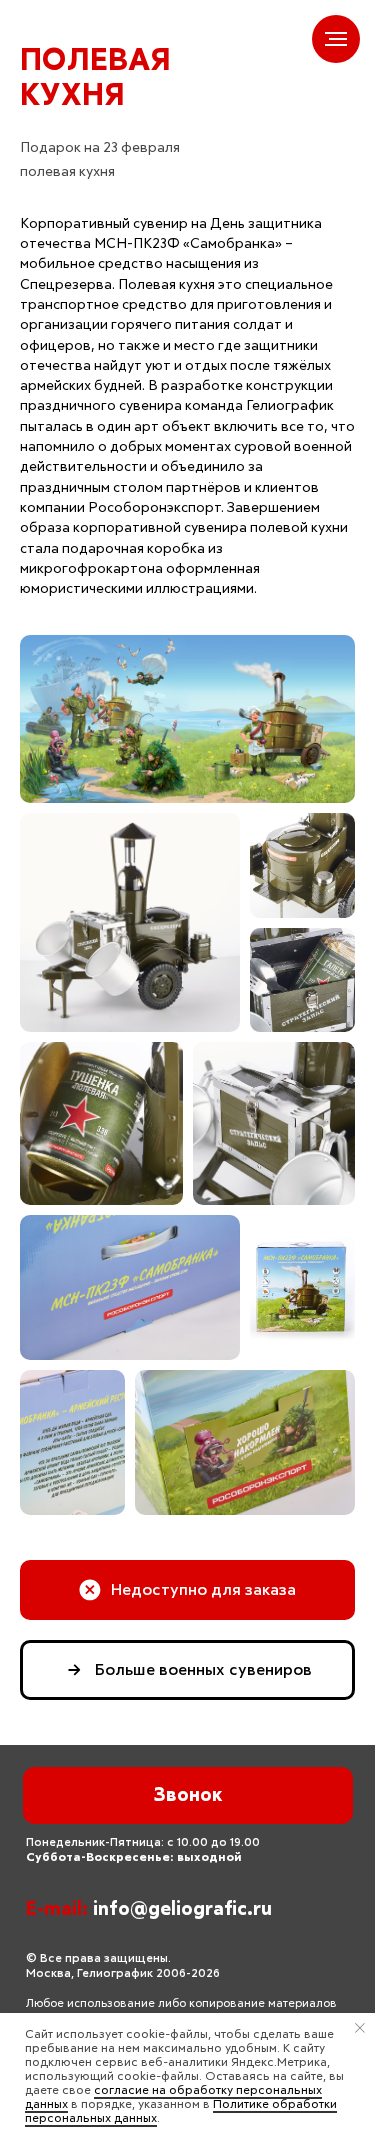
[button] (187, 1590)
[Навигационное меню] (336, 39)
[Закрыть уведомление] (360, 2028)
